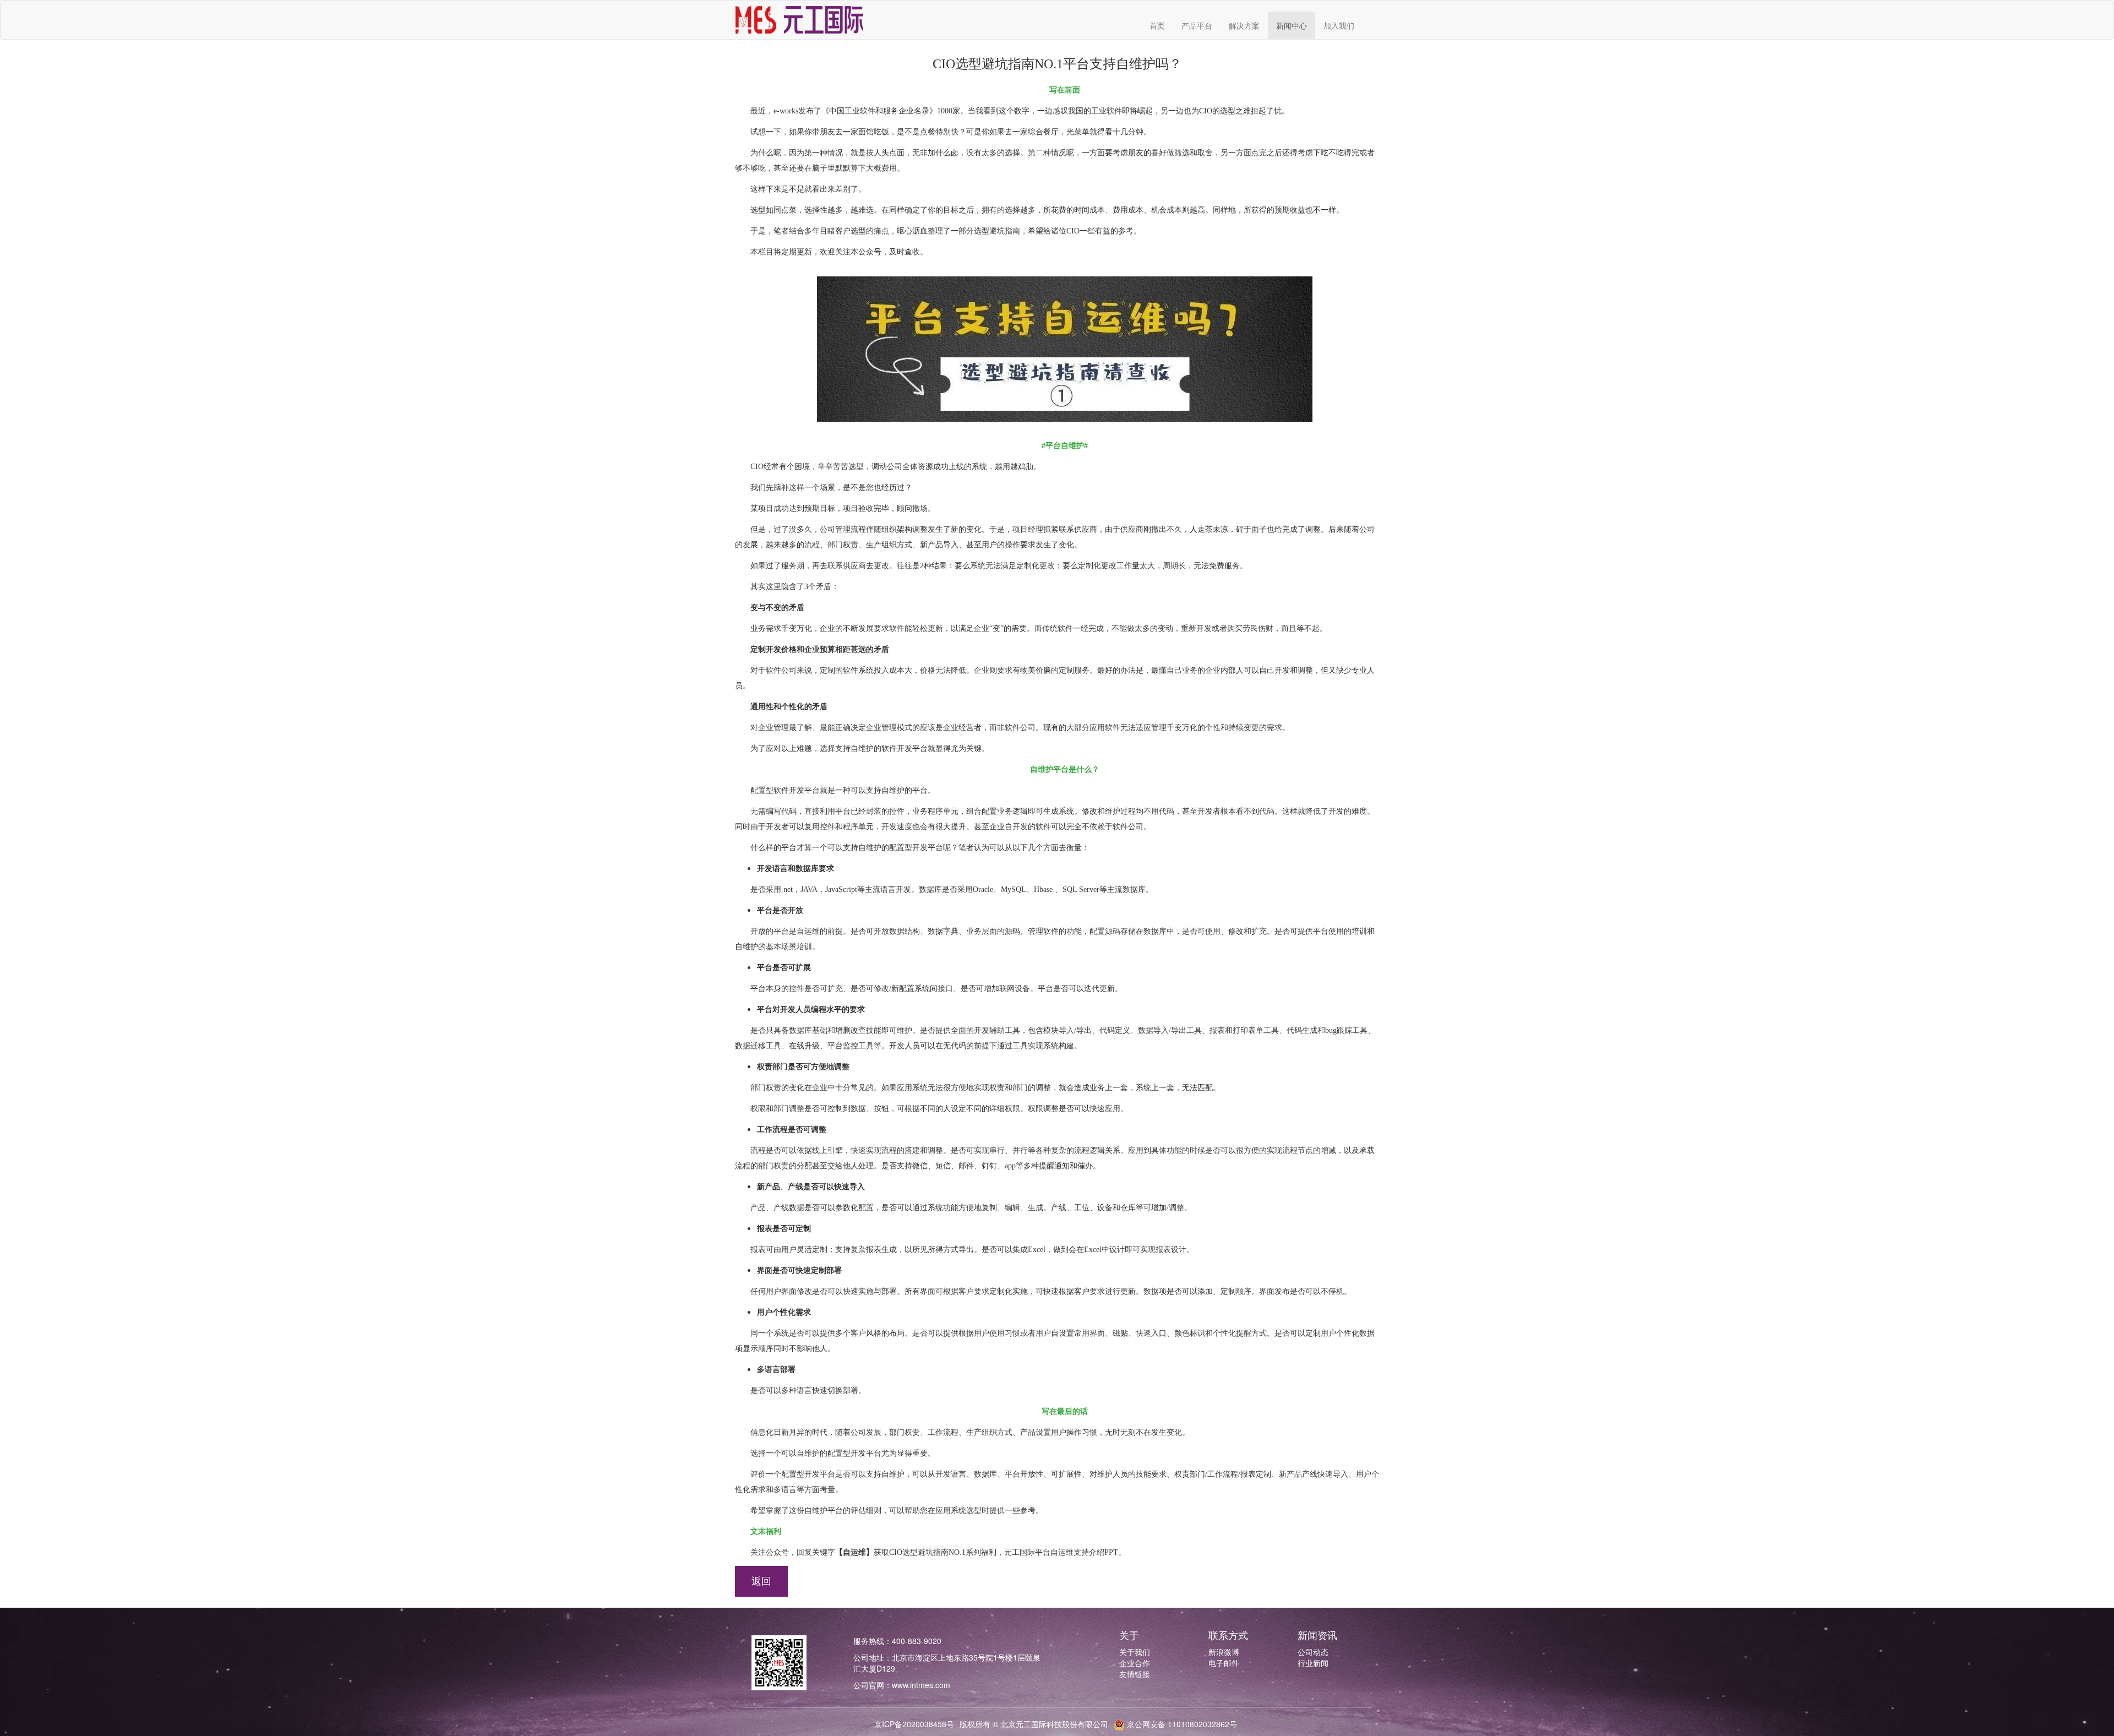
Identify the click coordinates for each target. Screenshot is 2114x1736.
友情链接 (1135, 1674)
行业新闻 (1313, 1663)
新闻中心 (1292, 25)
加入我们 (1339, 25)
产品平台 (1197, 25)
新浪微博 (1224, 1652)
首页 (1157, 25)
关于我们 (1135, 1652)
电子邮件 (1224, 1663)
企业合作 (1135, 1663)
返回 (761, 1581)
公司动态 (1313, 1652)
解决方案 (1244, 25)
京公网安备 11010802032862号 (1181, 1724)
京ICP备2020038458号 (914, 1724)
